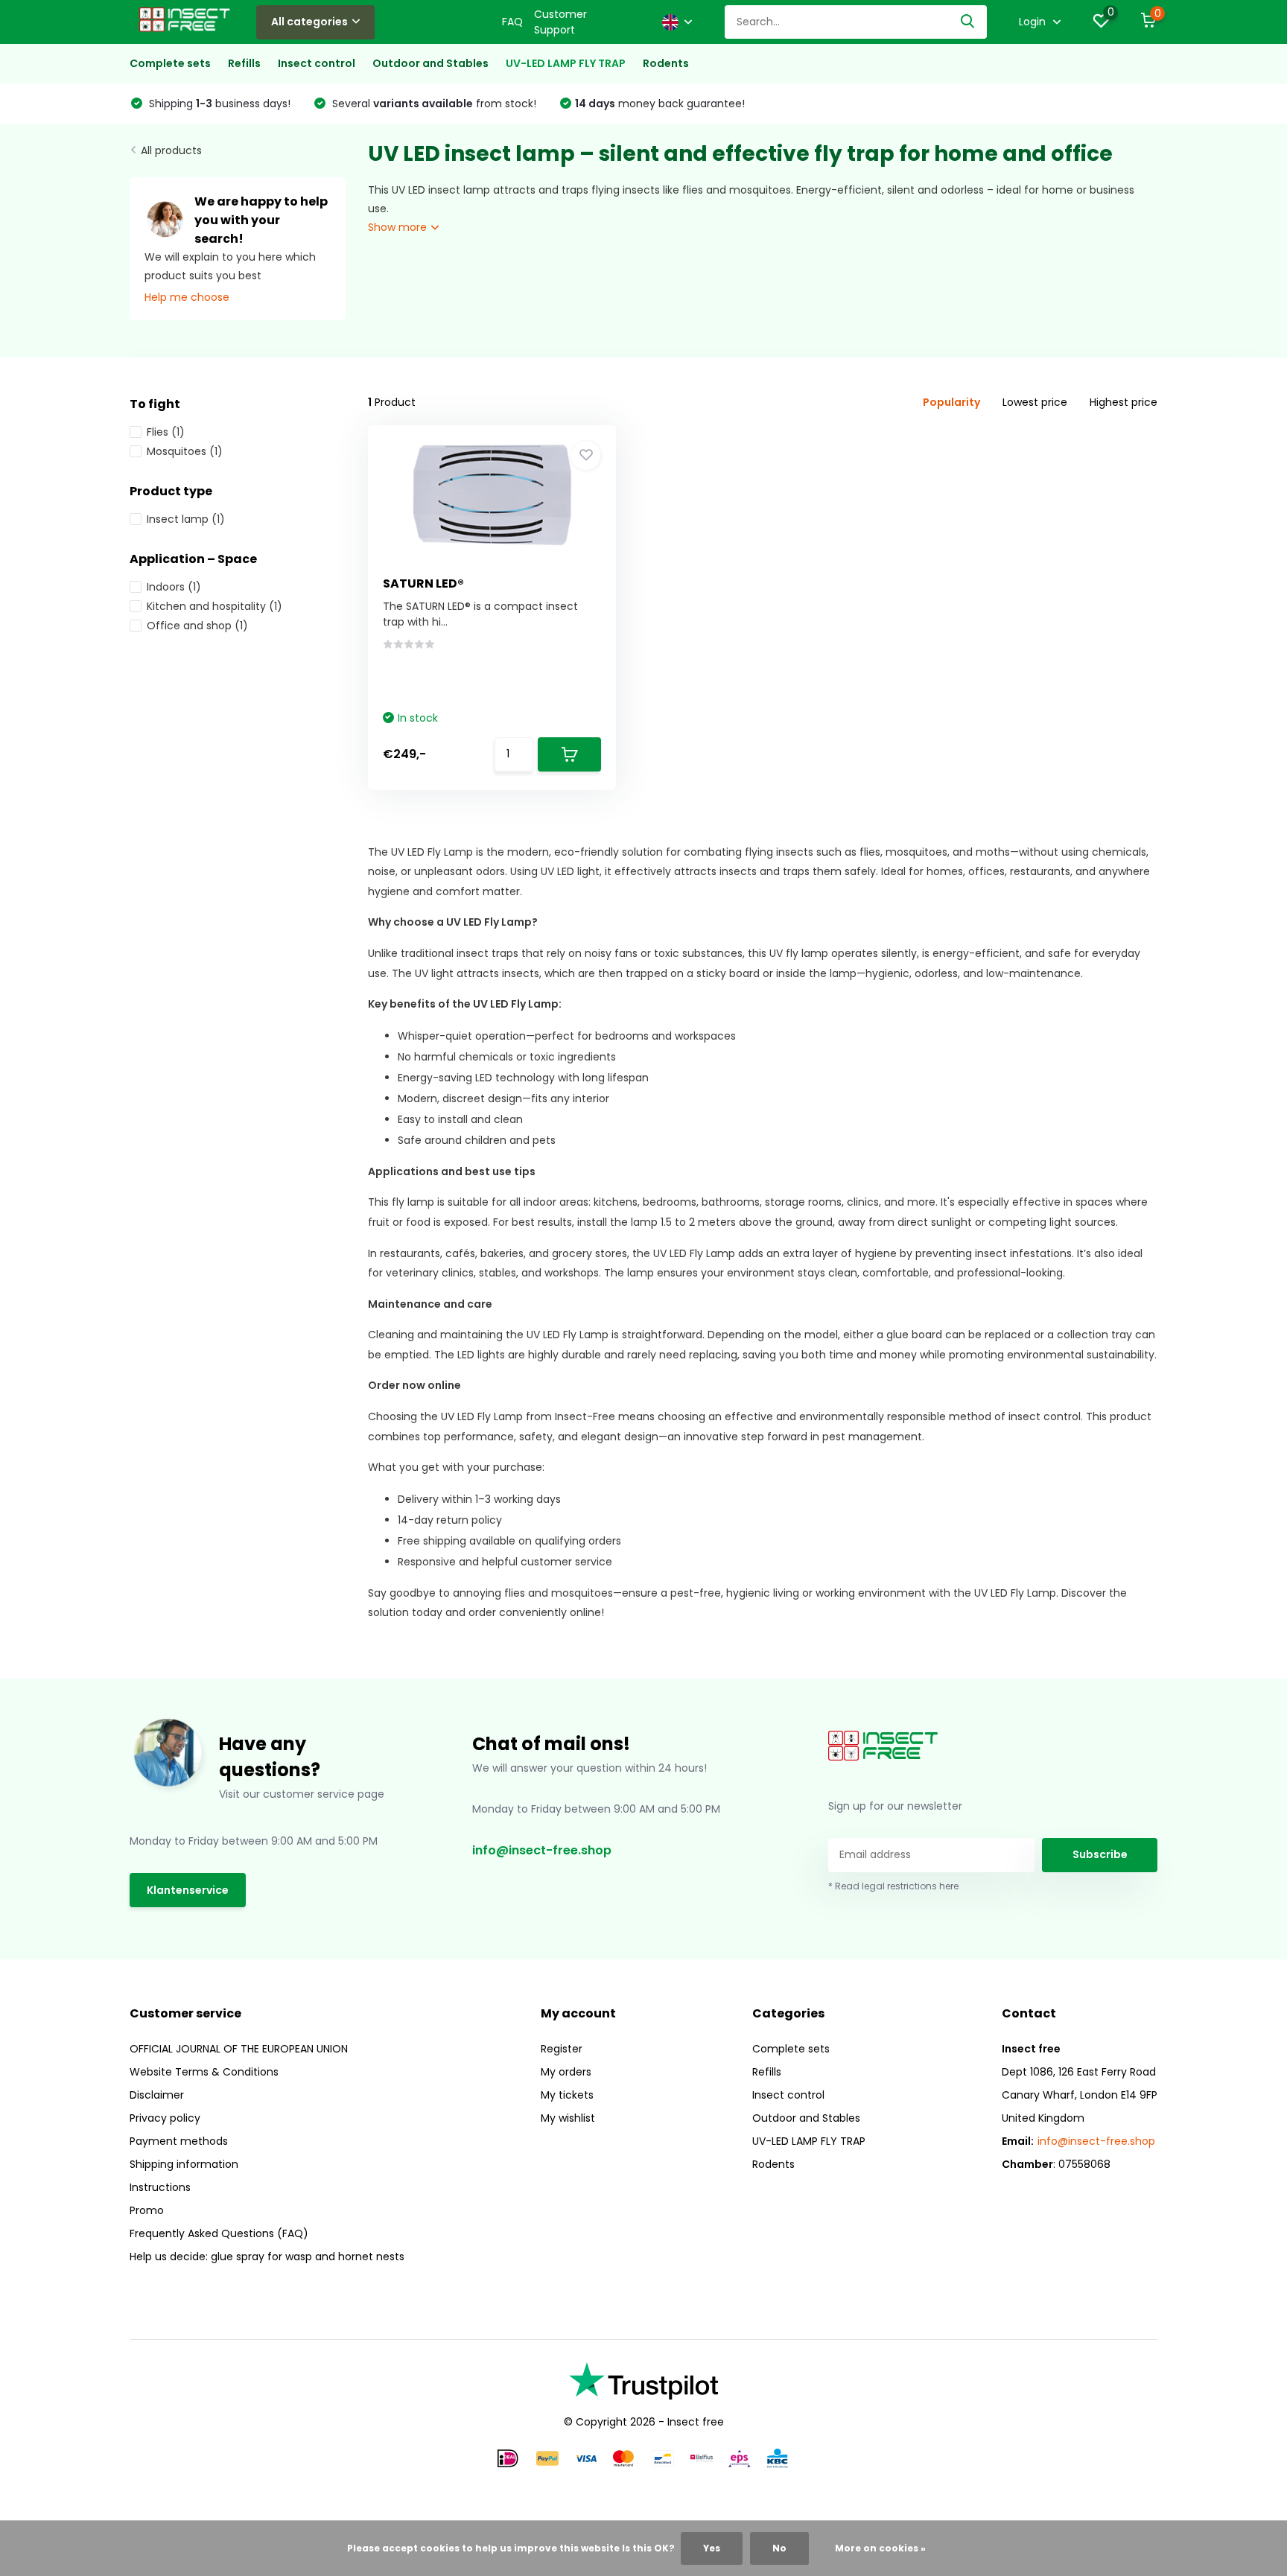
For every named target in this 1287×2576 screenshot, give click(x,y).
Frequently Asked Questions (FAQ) (219, 2233)
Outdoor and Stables (430, 63)
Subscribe (1100, 1854)
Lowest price (1035, 402)
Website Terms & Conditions (204, 2072)
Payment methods (179, 2141)
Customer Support (560, 22)
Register (562, 2049)
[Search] (968, 22)
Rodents (666, 63)
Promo (147, 2210)
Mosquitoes (185, 451)
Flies (166, 432)
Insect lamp (186, 519)
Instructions (160, 2187)
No (779, 2548)
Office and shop (197, 626)
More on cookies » (880, 2548)
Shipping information (184, 2164)
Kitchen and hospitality (214, 606)
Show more (399, 227)
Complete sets (170, 63)
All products (171, 150)
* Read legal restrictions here (893, 1886)
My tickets (567, 2095)
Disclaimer (157, 2095)
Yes (712, 2548)
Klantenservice (188, 1890)
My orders (566, 2072)
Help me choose (187, 297)
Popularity (951, 402)
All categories (309, 22)
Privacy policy (165, 2118)
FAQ (512, 22)
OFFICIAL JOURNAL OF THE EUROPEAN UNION (239, 2049)
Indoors (174, 587)
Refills (244, 63)
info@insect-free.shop (542, 1850)
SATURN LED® (423, 583)
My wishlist (568, 2118)
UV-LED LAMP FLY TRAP (566, 63)
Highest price (1124, 402)
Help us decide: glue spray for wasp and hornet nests (267, 2257)
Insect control (317, 63)
